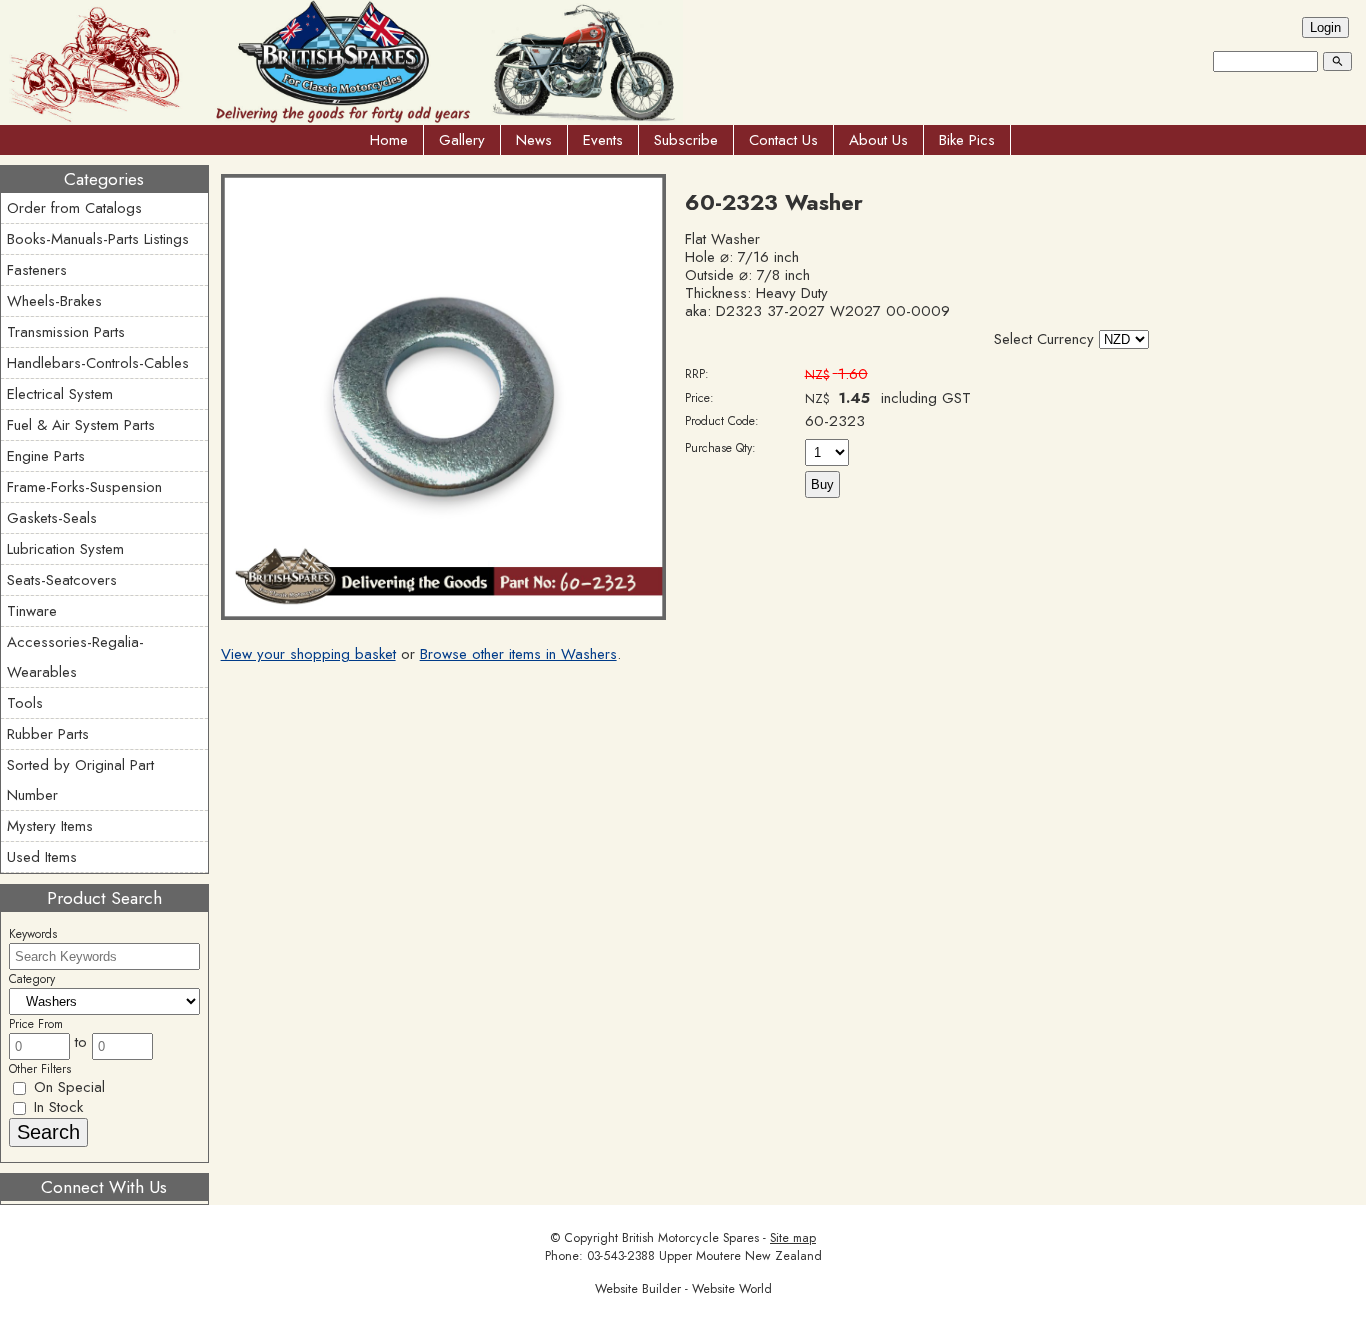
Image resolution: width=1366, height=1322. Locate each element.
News (534, 140)
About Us (878, 140)
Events (603, 140)
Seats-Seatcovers (62, 580)
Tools (25, 703)
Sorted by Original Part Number (80, 780)
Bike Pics (967, 140)
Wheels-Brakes (54, 301)
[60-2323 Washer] (444, 615)
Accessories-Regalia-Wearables (75, 657)
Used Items (42, 857)
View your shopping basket (308, 654)
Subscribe (686, 140)
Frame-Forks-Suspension (84, 487)
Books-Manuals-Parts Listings (98, 239)
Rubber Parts (48, 734)
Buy (822, 484)
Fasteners (37, 270)
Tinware (32, 611)
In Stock (56, 1107)
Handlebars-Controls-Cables (98, 363)
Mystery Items (50, 826)
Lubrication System (65, 549)
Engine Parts (46, 456)
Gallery (462, 140)
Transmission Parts (66, 332)
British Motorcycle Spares (690, 1238)
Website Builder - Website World (683, 1289)
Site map (793, 1238)
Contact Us (783, 140)
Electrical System (60, 394)
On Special (67, 1087)
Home (389, 140)
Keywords (33, 934)
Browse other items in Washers (518, 654)
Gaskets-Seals (52, 518)
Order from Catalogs (74, 208)
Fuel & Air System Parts (81, 425)
